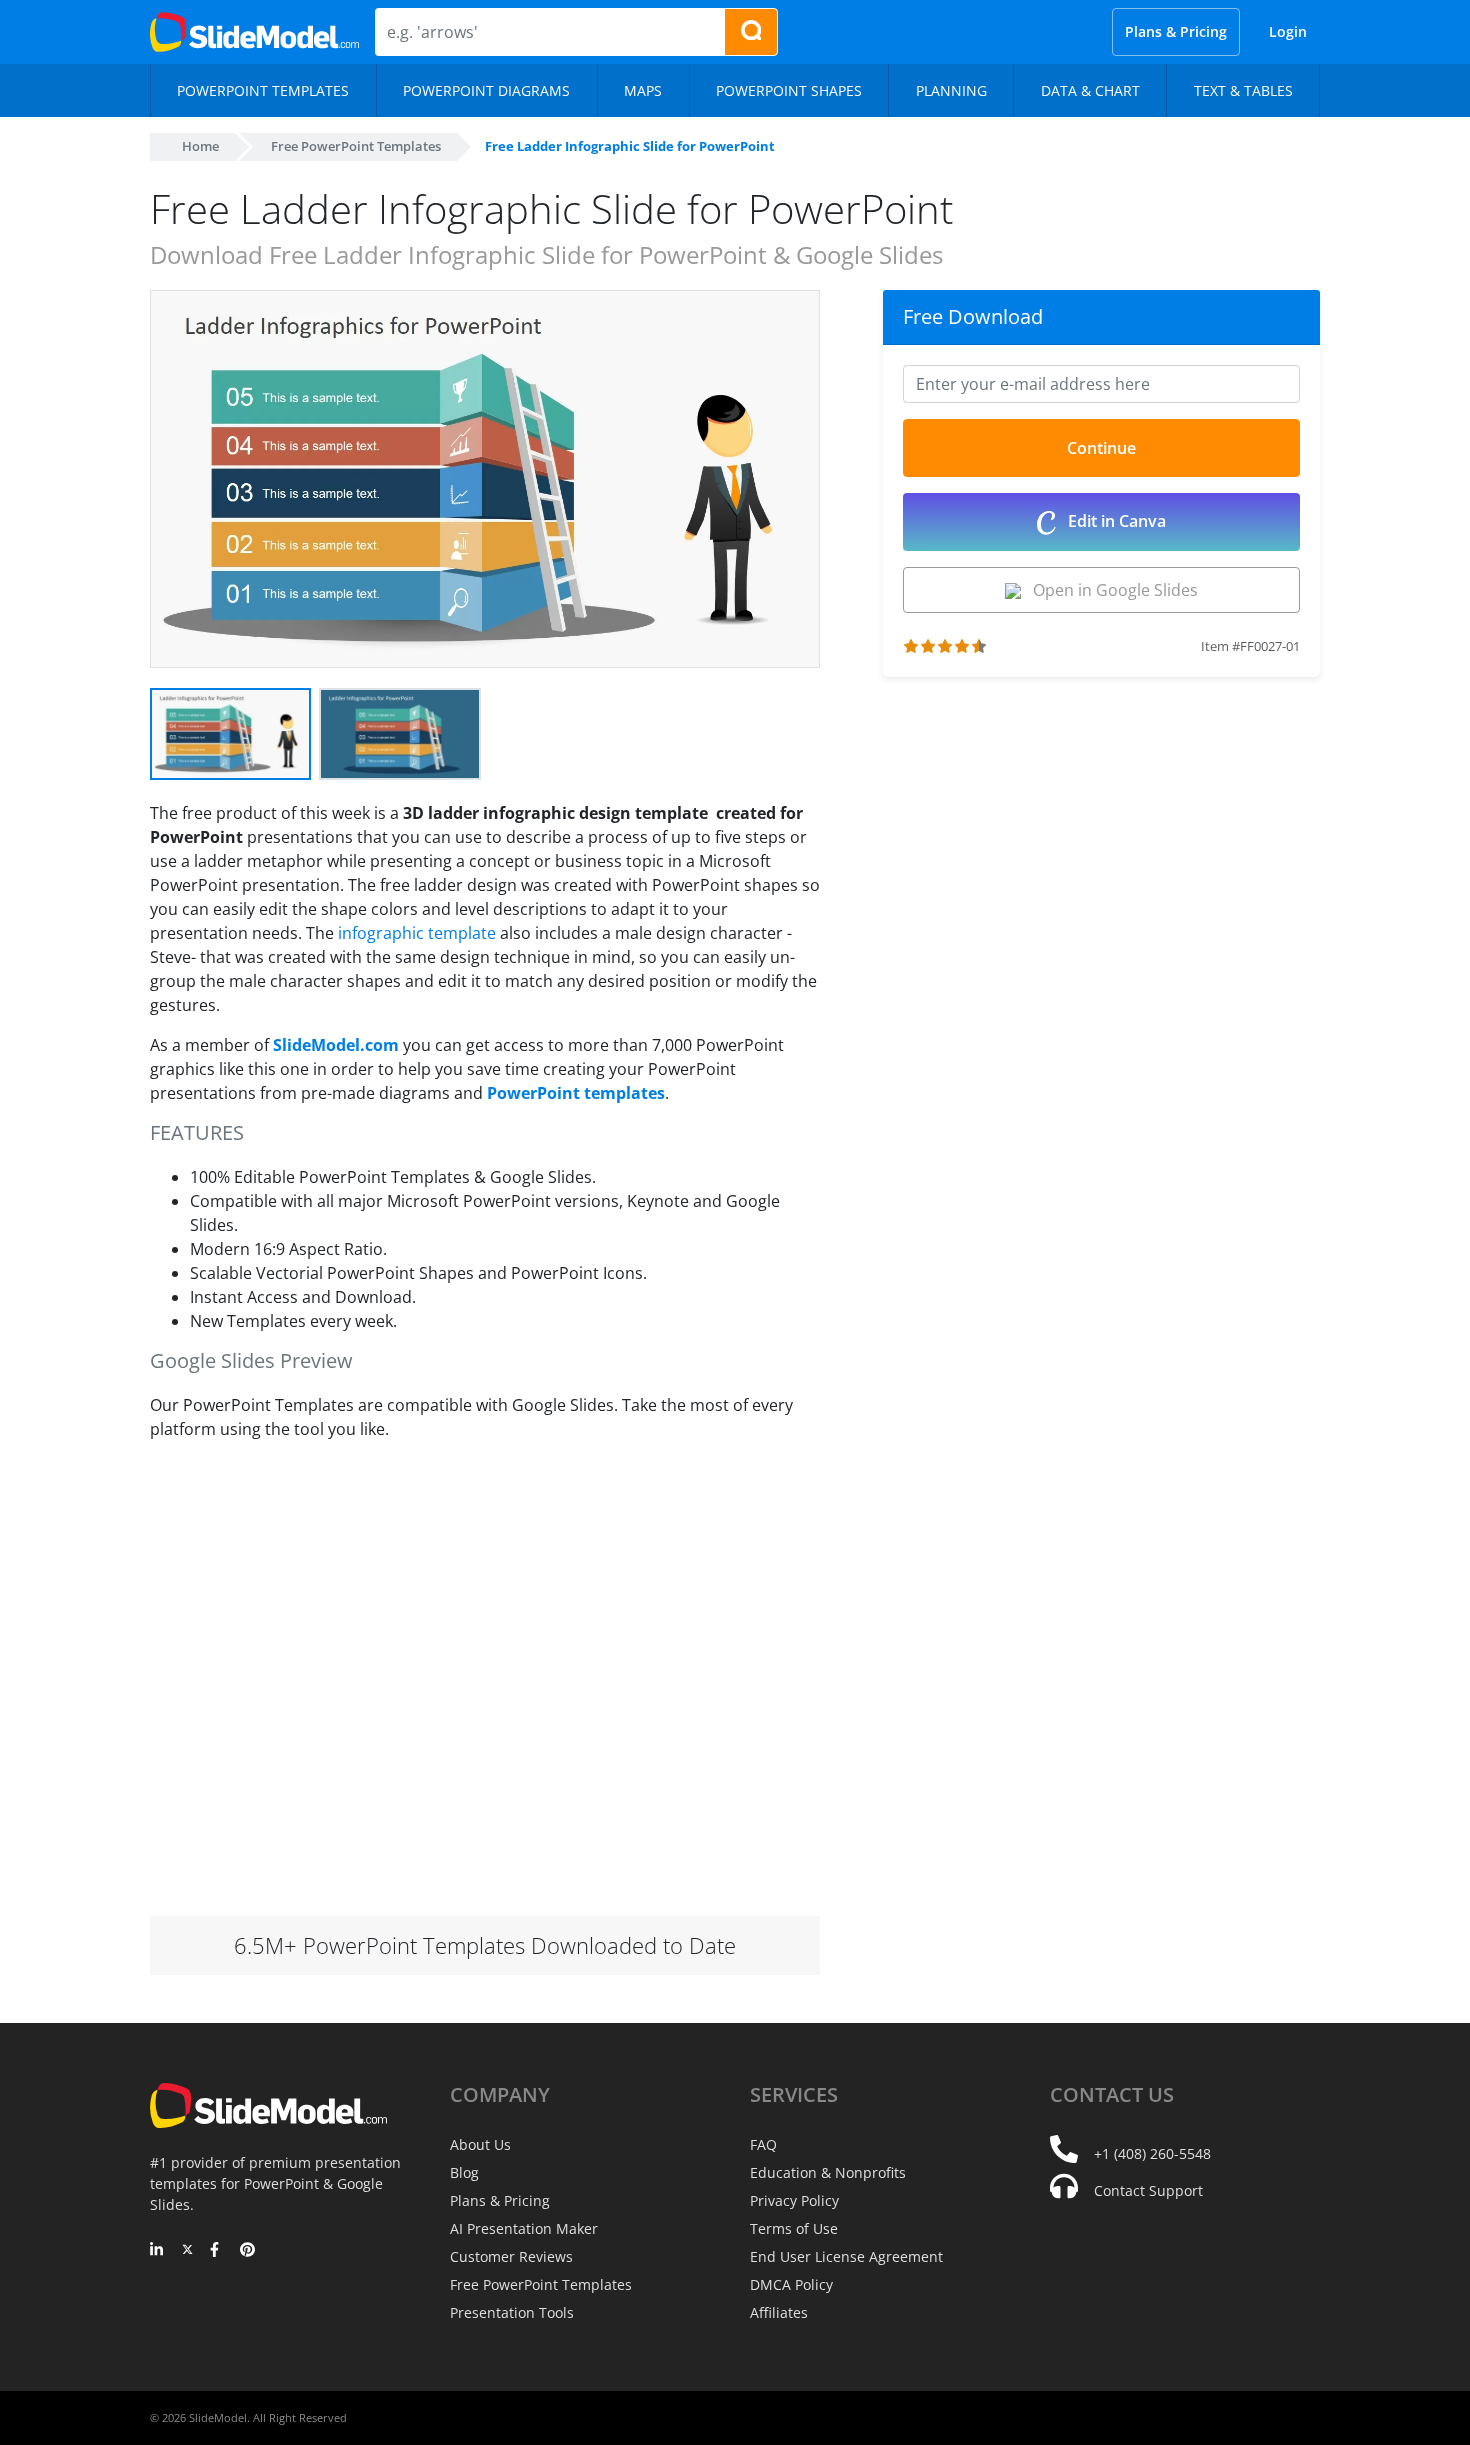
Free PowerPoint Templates (356, 146)
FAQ (763, 2144)
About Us (480, 2144)
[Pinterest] (247, 2251)
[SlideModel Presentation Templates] (254, 32)
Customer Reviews (511, 2256)
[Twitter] (187, 2251)
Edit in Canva (1115, 521)
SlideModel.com (336, 1045)
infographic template (417, 933)
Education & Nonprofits (828, 2172)
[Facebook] (217, 2251)
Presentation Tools (512, 2312)
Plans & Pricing (1176, 31)
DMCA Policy (791, 2284)
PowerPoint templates (576, 1093)
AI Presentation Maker (524, 2228)
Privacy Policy (794, 2200)
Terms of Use (794, 2228)
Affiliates (779, 2312)
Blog (464, 2172)
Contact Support (1148, 2190)
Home (200, 146)
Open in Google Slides (1109, 590)
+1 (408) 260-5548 (1152, 2153)
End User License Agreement (846, 2256)
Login (1288, 31)
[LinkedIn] (157, 2251)
